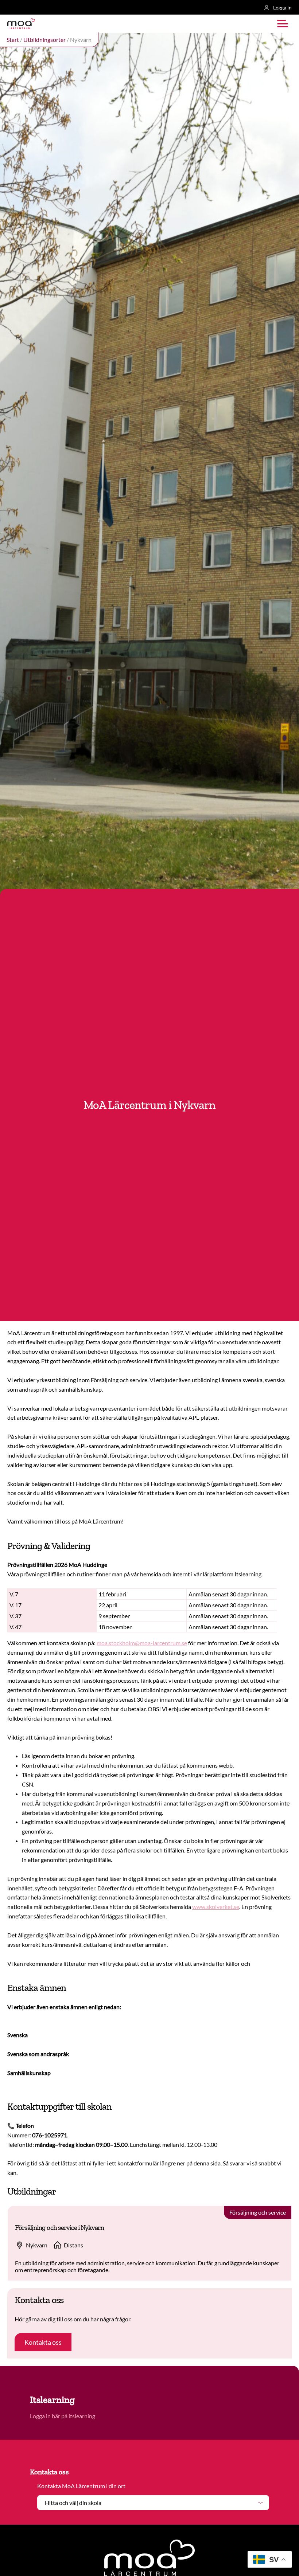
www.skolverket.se (216, 1907)
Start (13, 40)
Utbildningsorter (44, 40)
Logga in (282, 7)
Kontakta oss (43, 2342)
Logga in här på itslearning (63, 2416)
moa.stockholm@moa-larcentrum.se (142, 1643)
